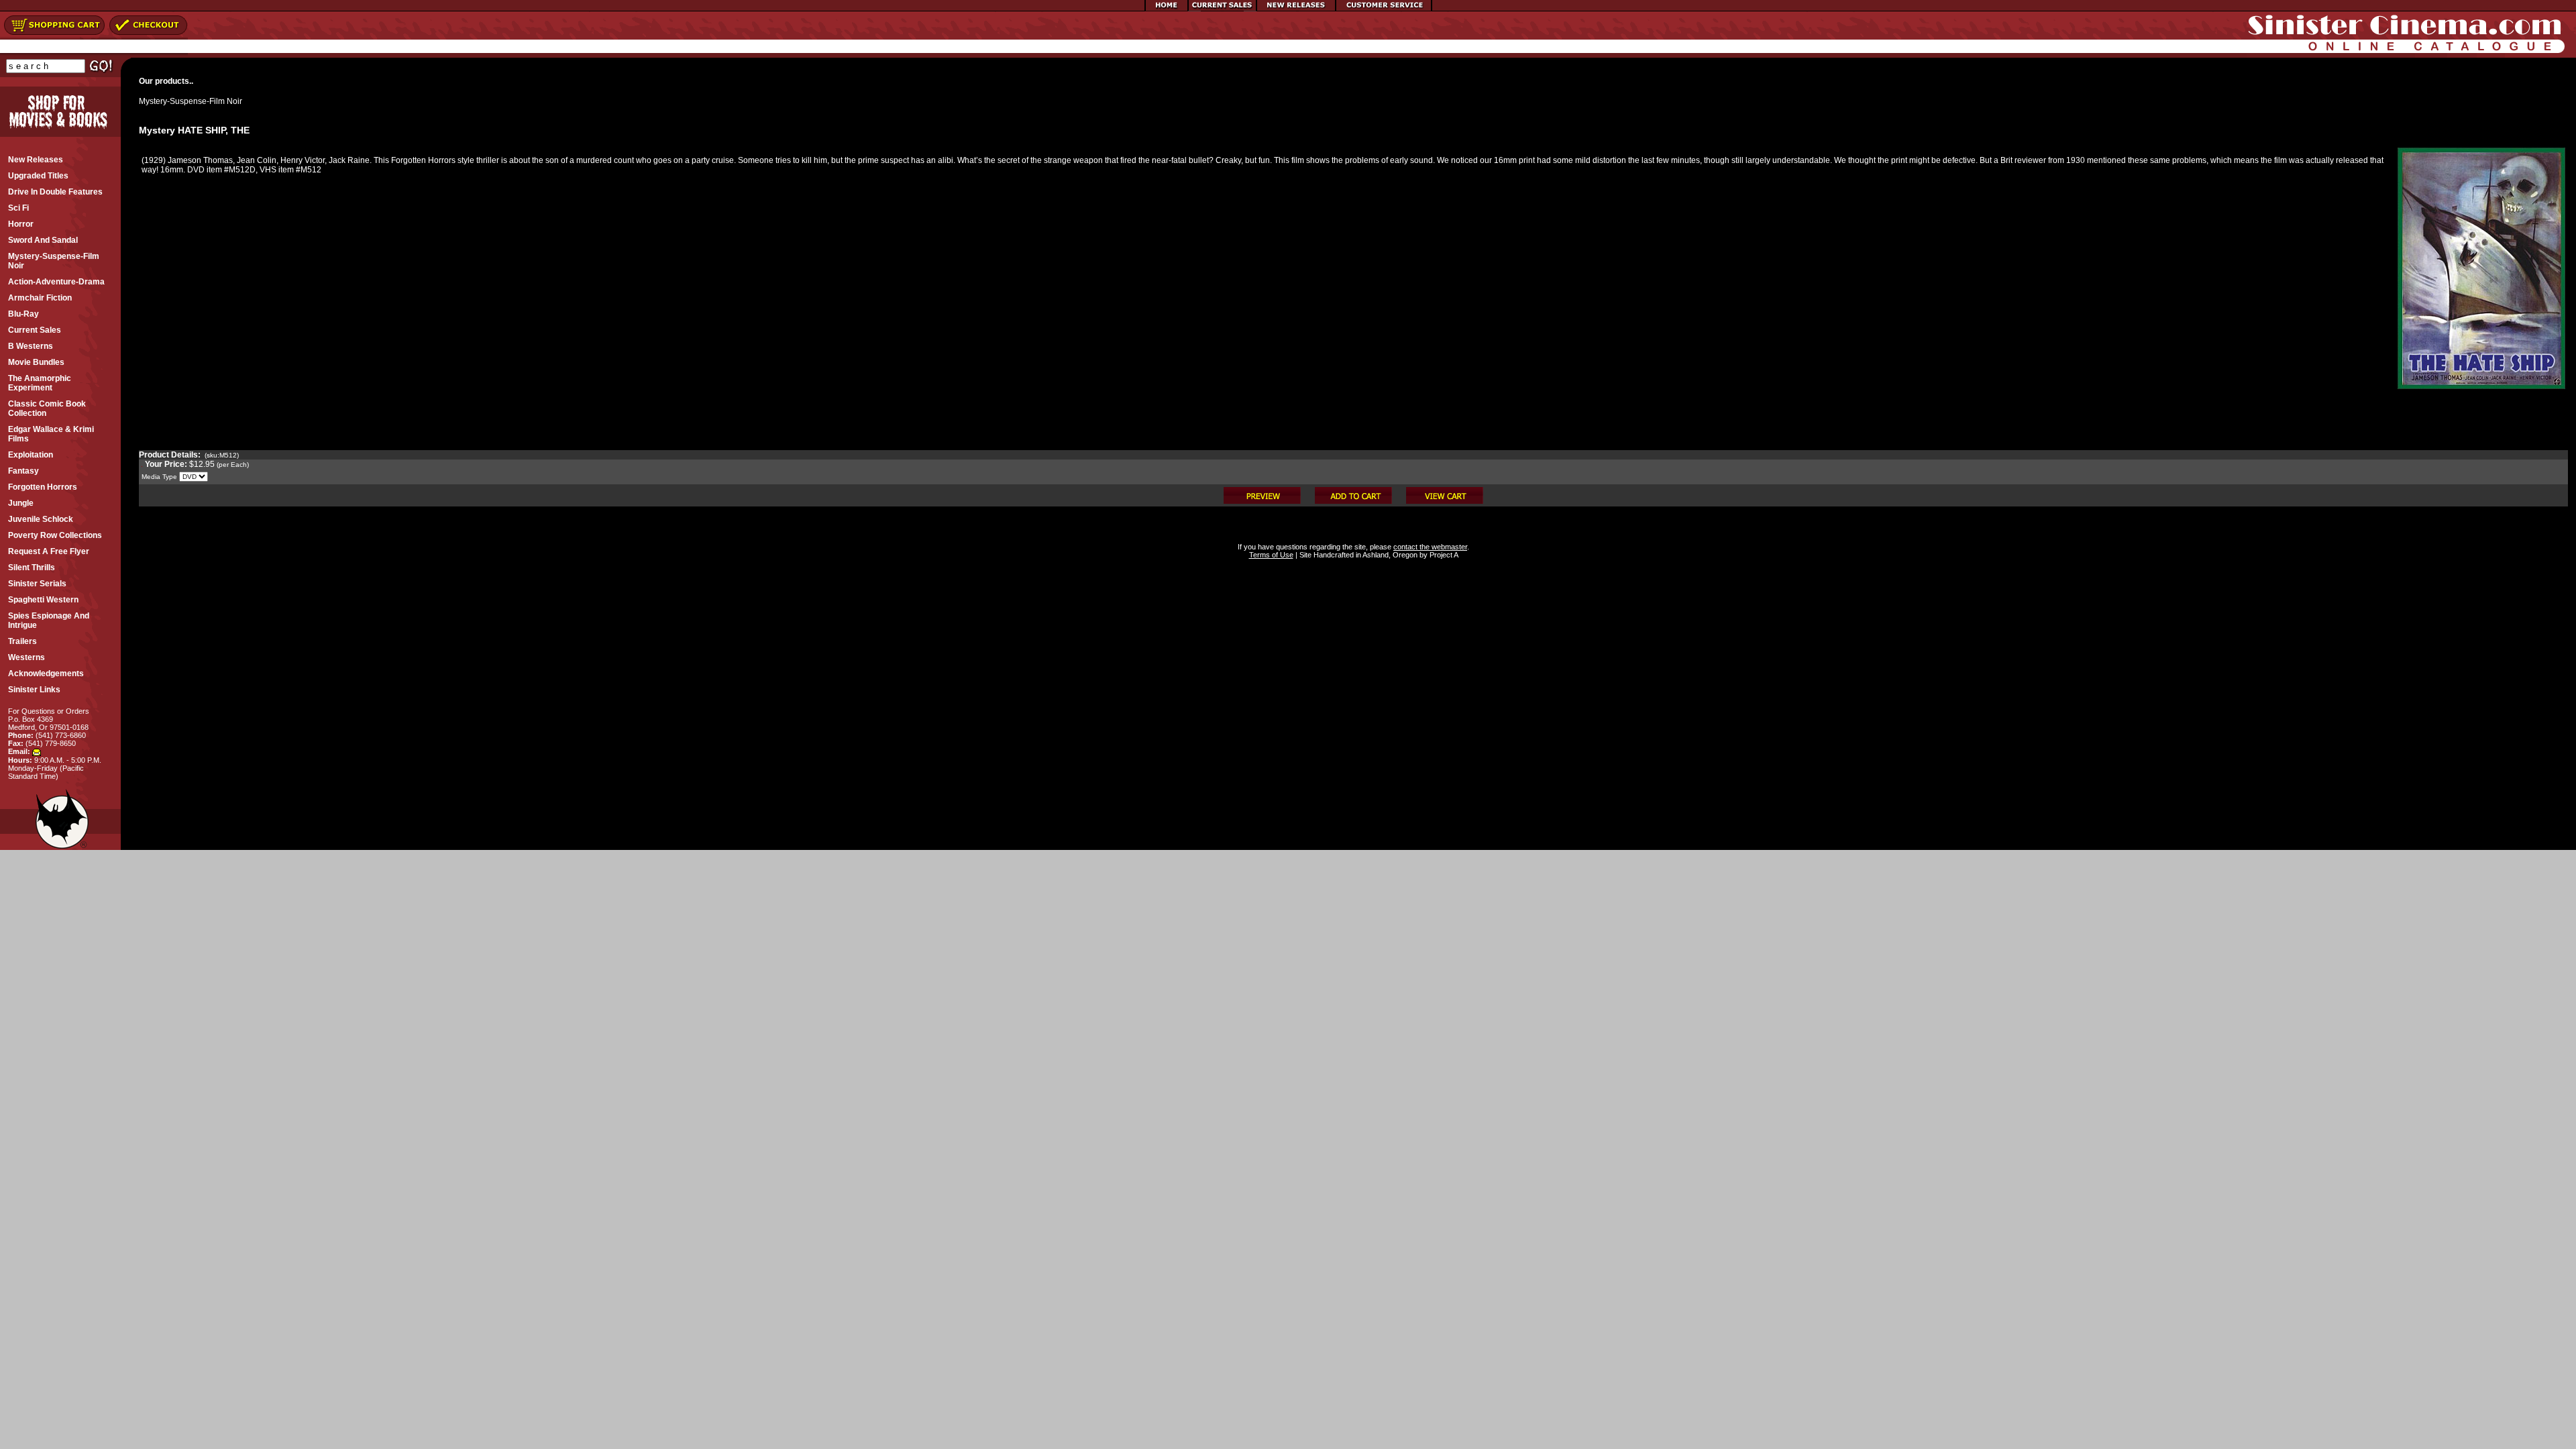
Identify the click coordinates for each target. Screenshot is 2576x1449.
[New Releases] (1296, 9)
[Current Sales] (1222, 9)
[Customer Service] (1384, 9)
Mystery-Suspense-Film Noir (191, 101)
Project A (1443, 555)
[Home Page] (1167, 9)
